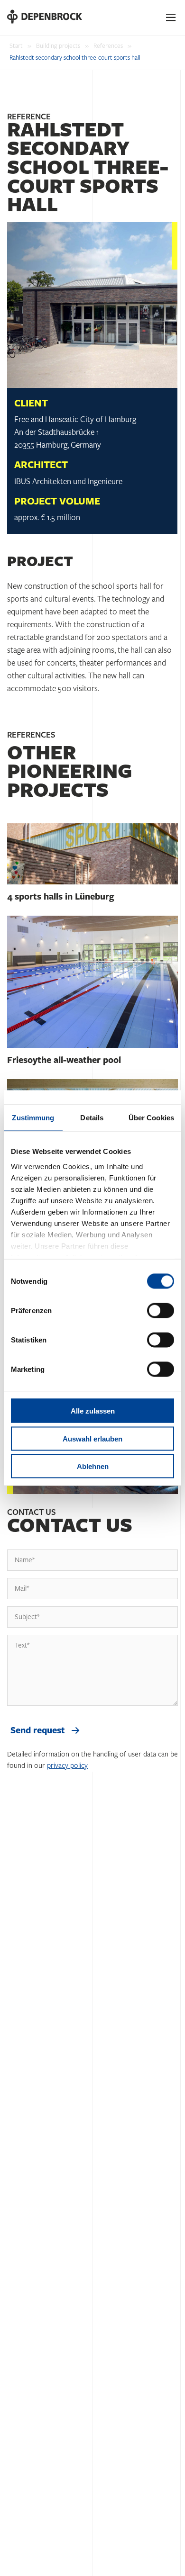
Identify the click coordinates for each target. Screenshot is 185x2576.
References (108, 46)
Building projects (58, 46)
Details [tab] (92, 1118)
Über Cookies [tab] (151, 1118)
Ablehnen (93, 1466)
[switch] (161, 1311)
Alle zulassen (93, 1411)
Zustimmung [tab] (33, 1118)
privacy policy (67, 1766)
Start (16, 46)
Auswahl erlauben (92, 1438)
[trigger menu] (171, 18)
